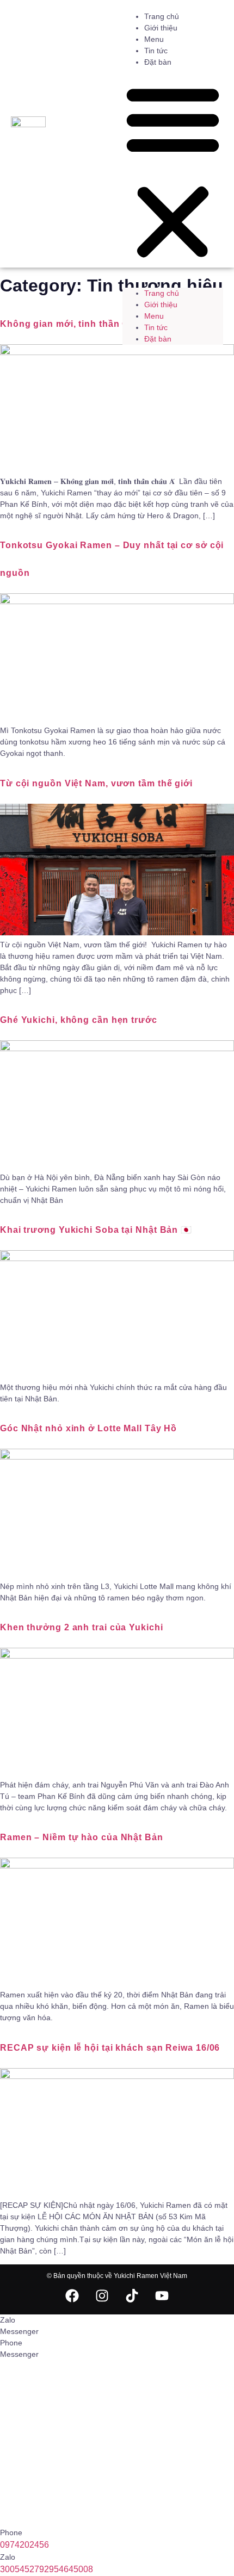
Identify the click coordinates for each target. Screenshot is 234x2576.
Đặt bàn (158, 62)
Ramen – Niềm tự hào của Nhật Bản (82, 1837)
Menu (154, 39)
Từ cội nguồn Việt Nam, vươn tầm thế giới (96, 783)
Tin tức (156, 51)
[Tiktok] (132, 2295)
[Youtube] (162, 2295)
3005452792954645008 (47, 2569)
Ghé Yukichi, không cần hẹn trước (79, 1020)
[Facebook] (72, 2295)
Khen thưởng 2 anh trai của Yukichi (82, 1627)
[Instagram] (102, 2295)
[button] (173, 172)
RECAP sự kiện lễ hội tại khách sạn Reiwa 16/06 (110, 2048)
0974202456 (24, 2545)
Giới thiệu (161, 28)
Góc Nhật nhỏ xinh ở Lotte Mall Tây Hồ (88, 1428)
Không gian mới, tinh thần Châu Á (78, 324)
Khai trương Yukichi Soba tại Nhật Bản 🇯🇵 (96, 1230)
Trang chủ (162, 16)
